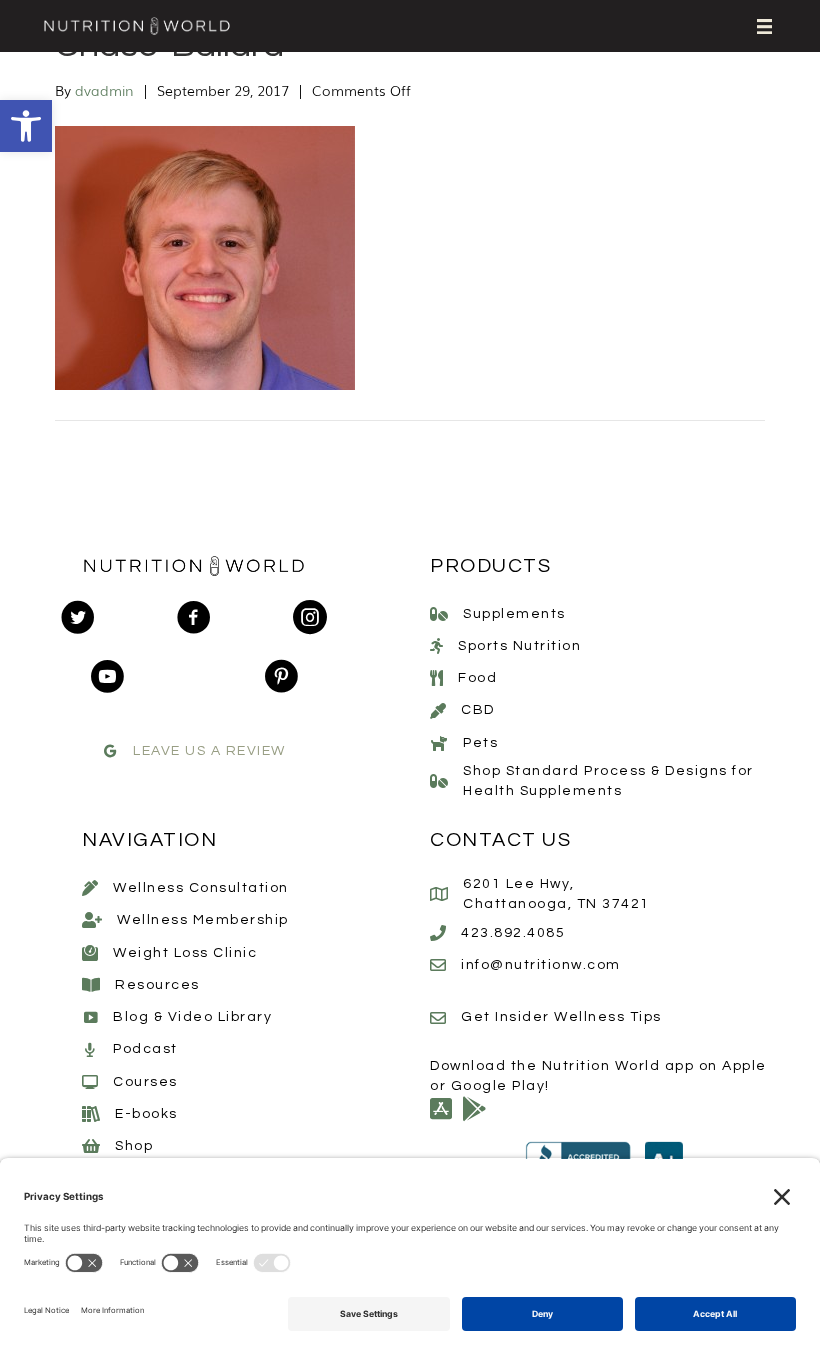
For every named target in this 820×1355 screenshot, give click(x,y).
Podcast (145, 1049)
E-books (146, 1114)
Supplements (514, 614)
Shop (134, 1146)
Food (477, 678)
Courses (145, 1082)
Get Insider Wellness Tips (561, 1017)
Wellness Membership (203, 920)
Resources (157, 985)
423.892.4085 (513, 933)
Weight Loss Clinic (185, 953)
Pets (480, 743)
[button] (26, 126)
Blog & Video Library (192, 1017)
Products (490, 566)
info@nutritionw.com (541, 965)
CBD (478, 710)
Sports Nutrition (519, 646)
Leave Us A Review (209, 751)
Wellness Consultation (201, 888)
